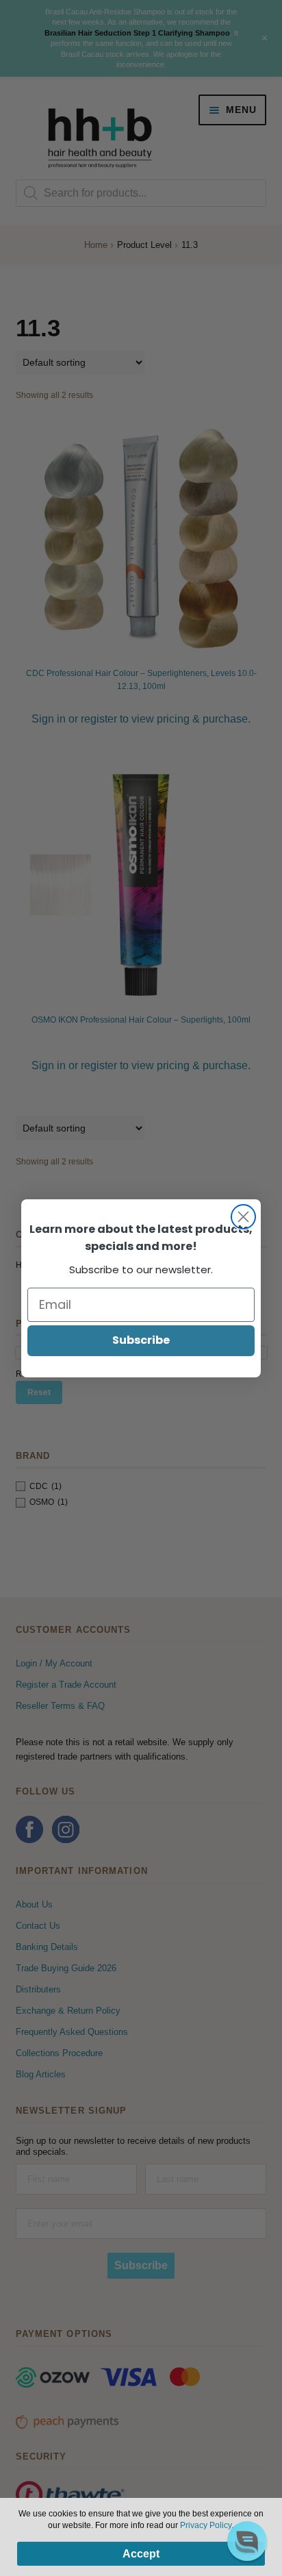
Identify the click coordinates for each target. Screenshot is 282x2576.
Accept (141, 2554)
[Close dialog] (243, 1217)
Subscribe (141, 1340)
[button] (247, 2541)
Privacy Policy (206, 2525)
